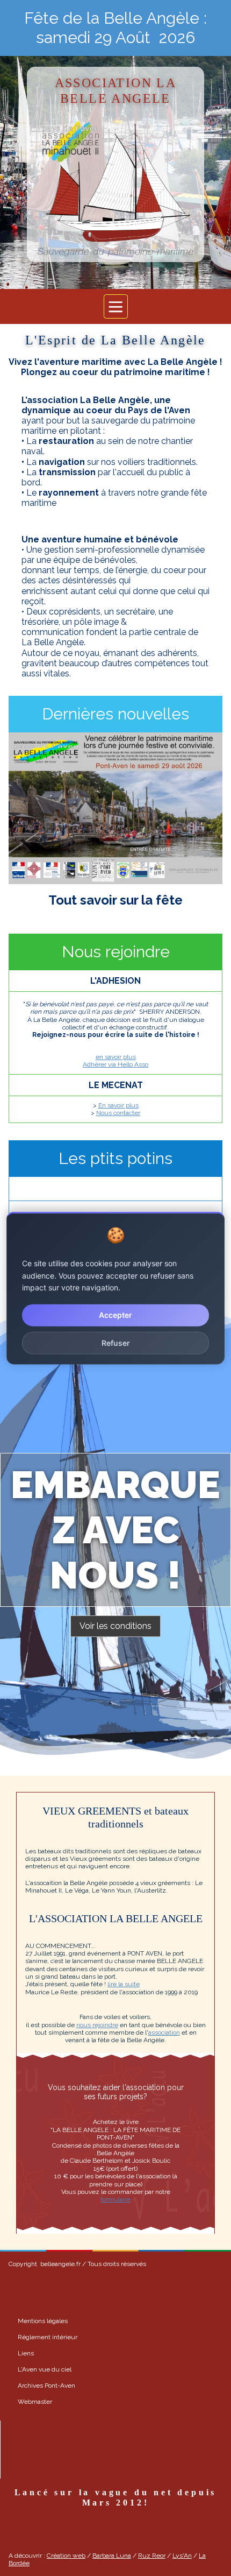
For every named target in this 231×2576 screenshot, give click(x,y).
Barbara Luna (112, 2556)
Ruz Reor (152, 2556)
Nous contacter (118, 1113)
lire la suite (124, 1984)
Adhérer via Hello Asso (115, 1064)
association (164, 2032)
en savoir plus (116, 1057)
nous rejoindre (97, 2025)
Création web (66, 2556)
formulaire (115, 2199)
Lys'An (182, 2556)
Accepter (115, 1315)
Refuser (116, 1342)
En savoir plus (118, 1105)
